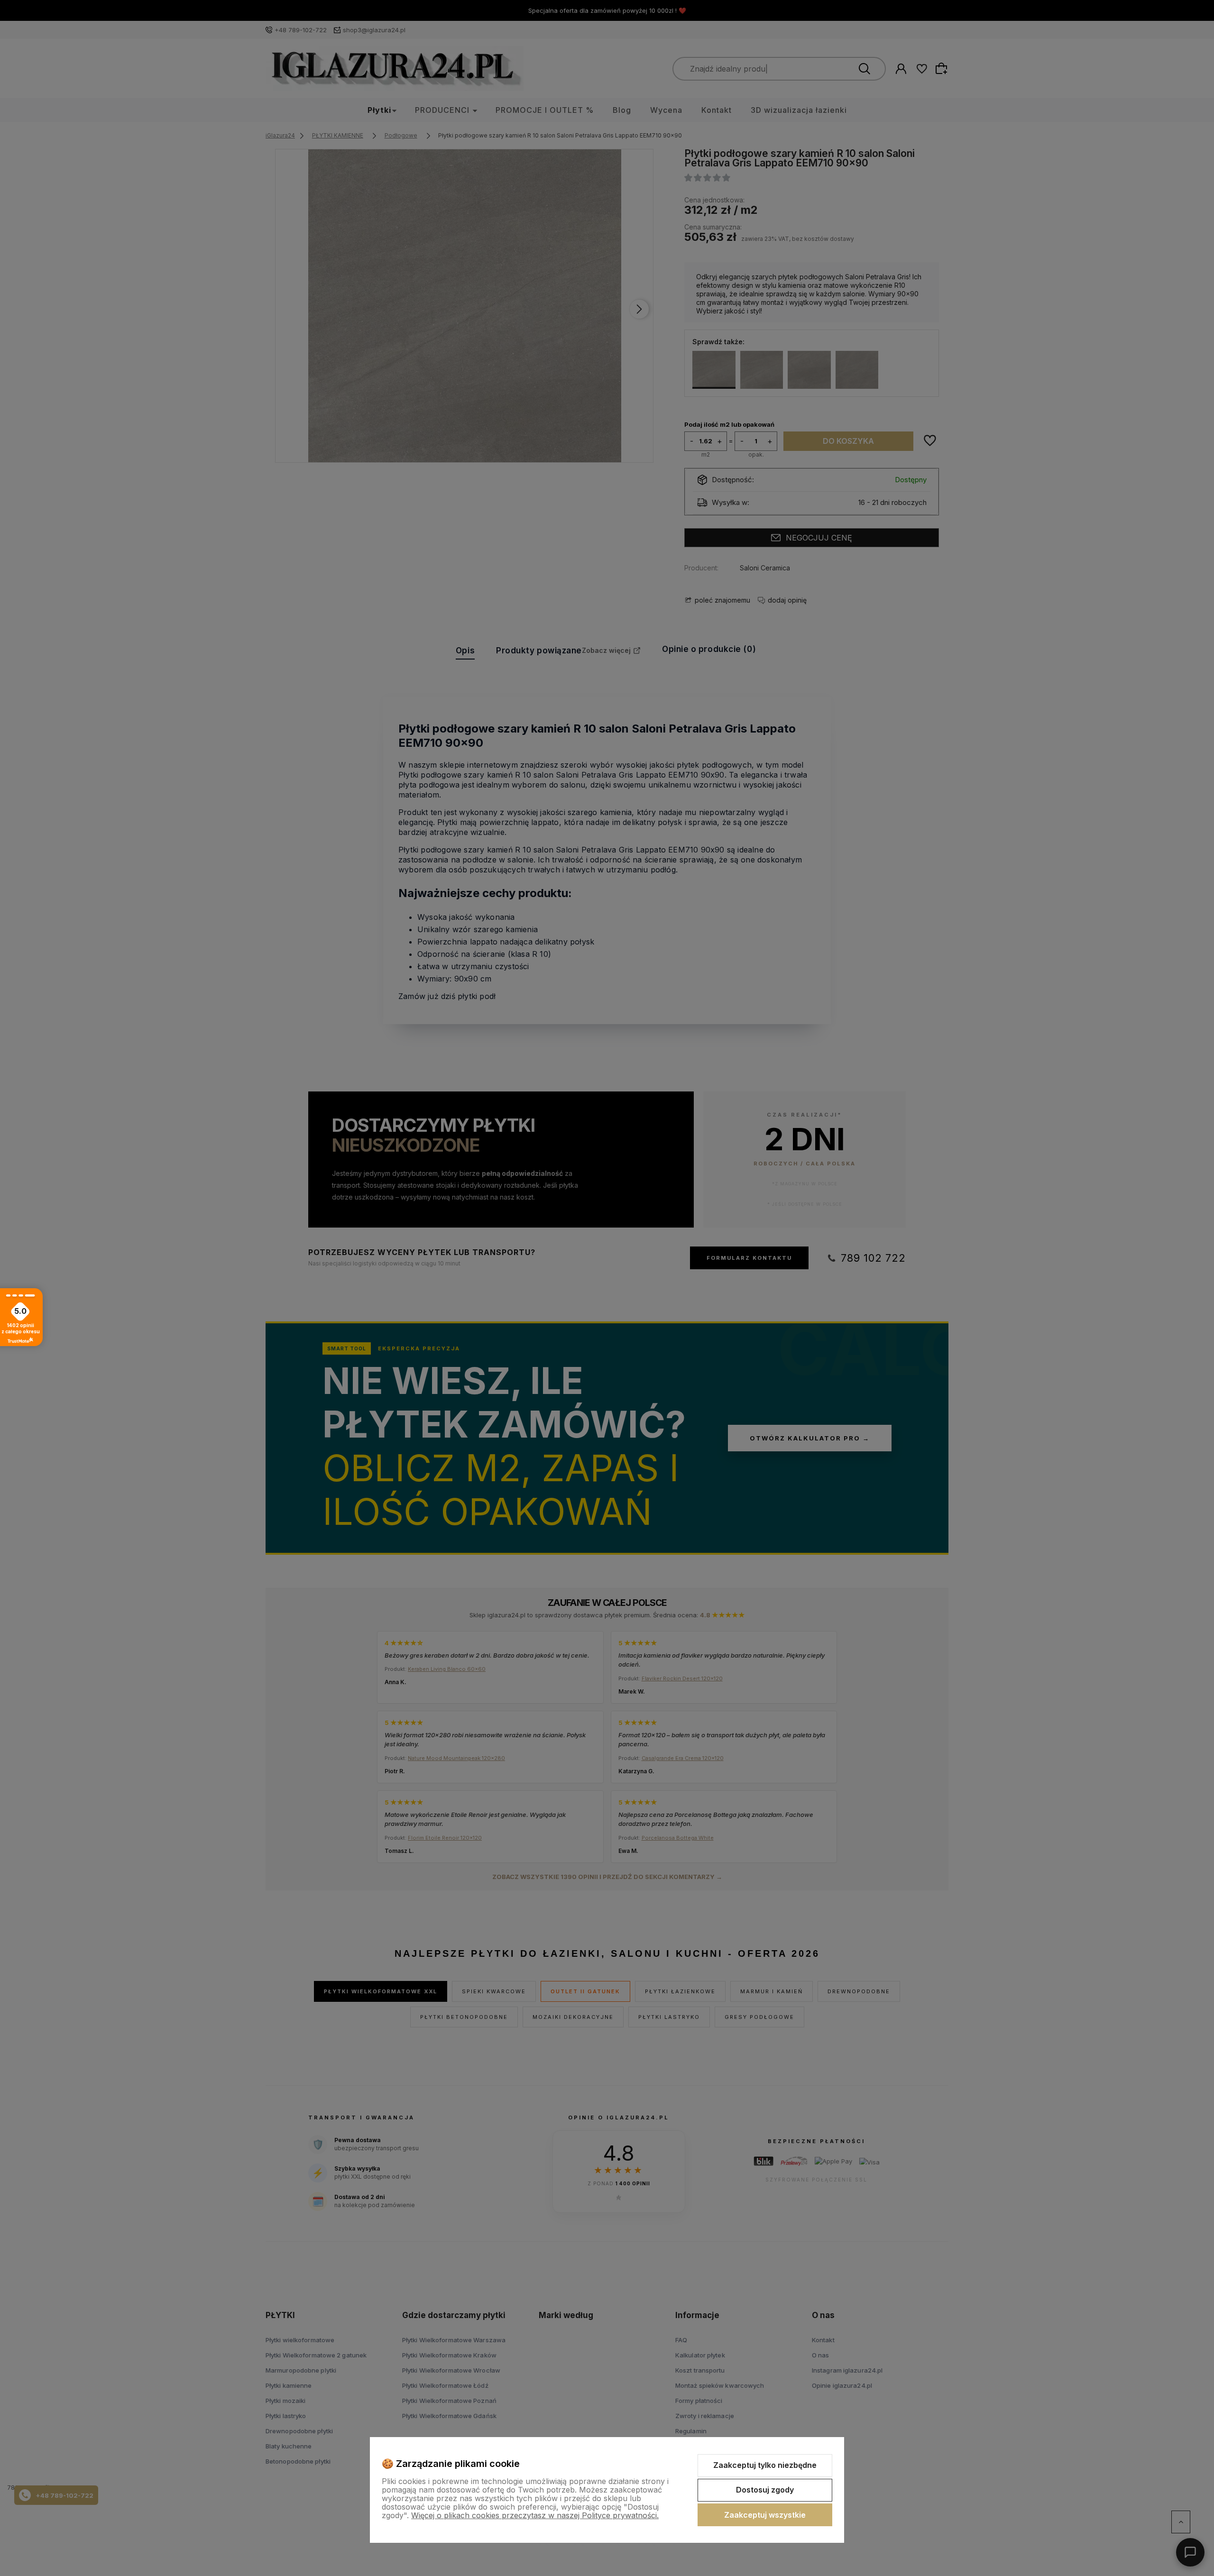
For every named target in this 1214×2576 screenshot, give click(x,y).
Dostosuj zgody (765, 2490)
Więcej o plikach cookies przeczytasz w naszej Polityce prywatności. (535, 2515)
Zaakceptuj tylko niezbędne (765, 2465)
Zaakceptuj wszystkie (765, 2515)
